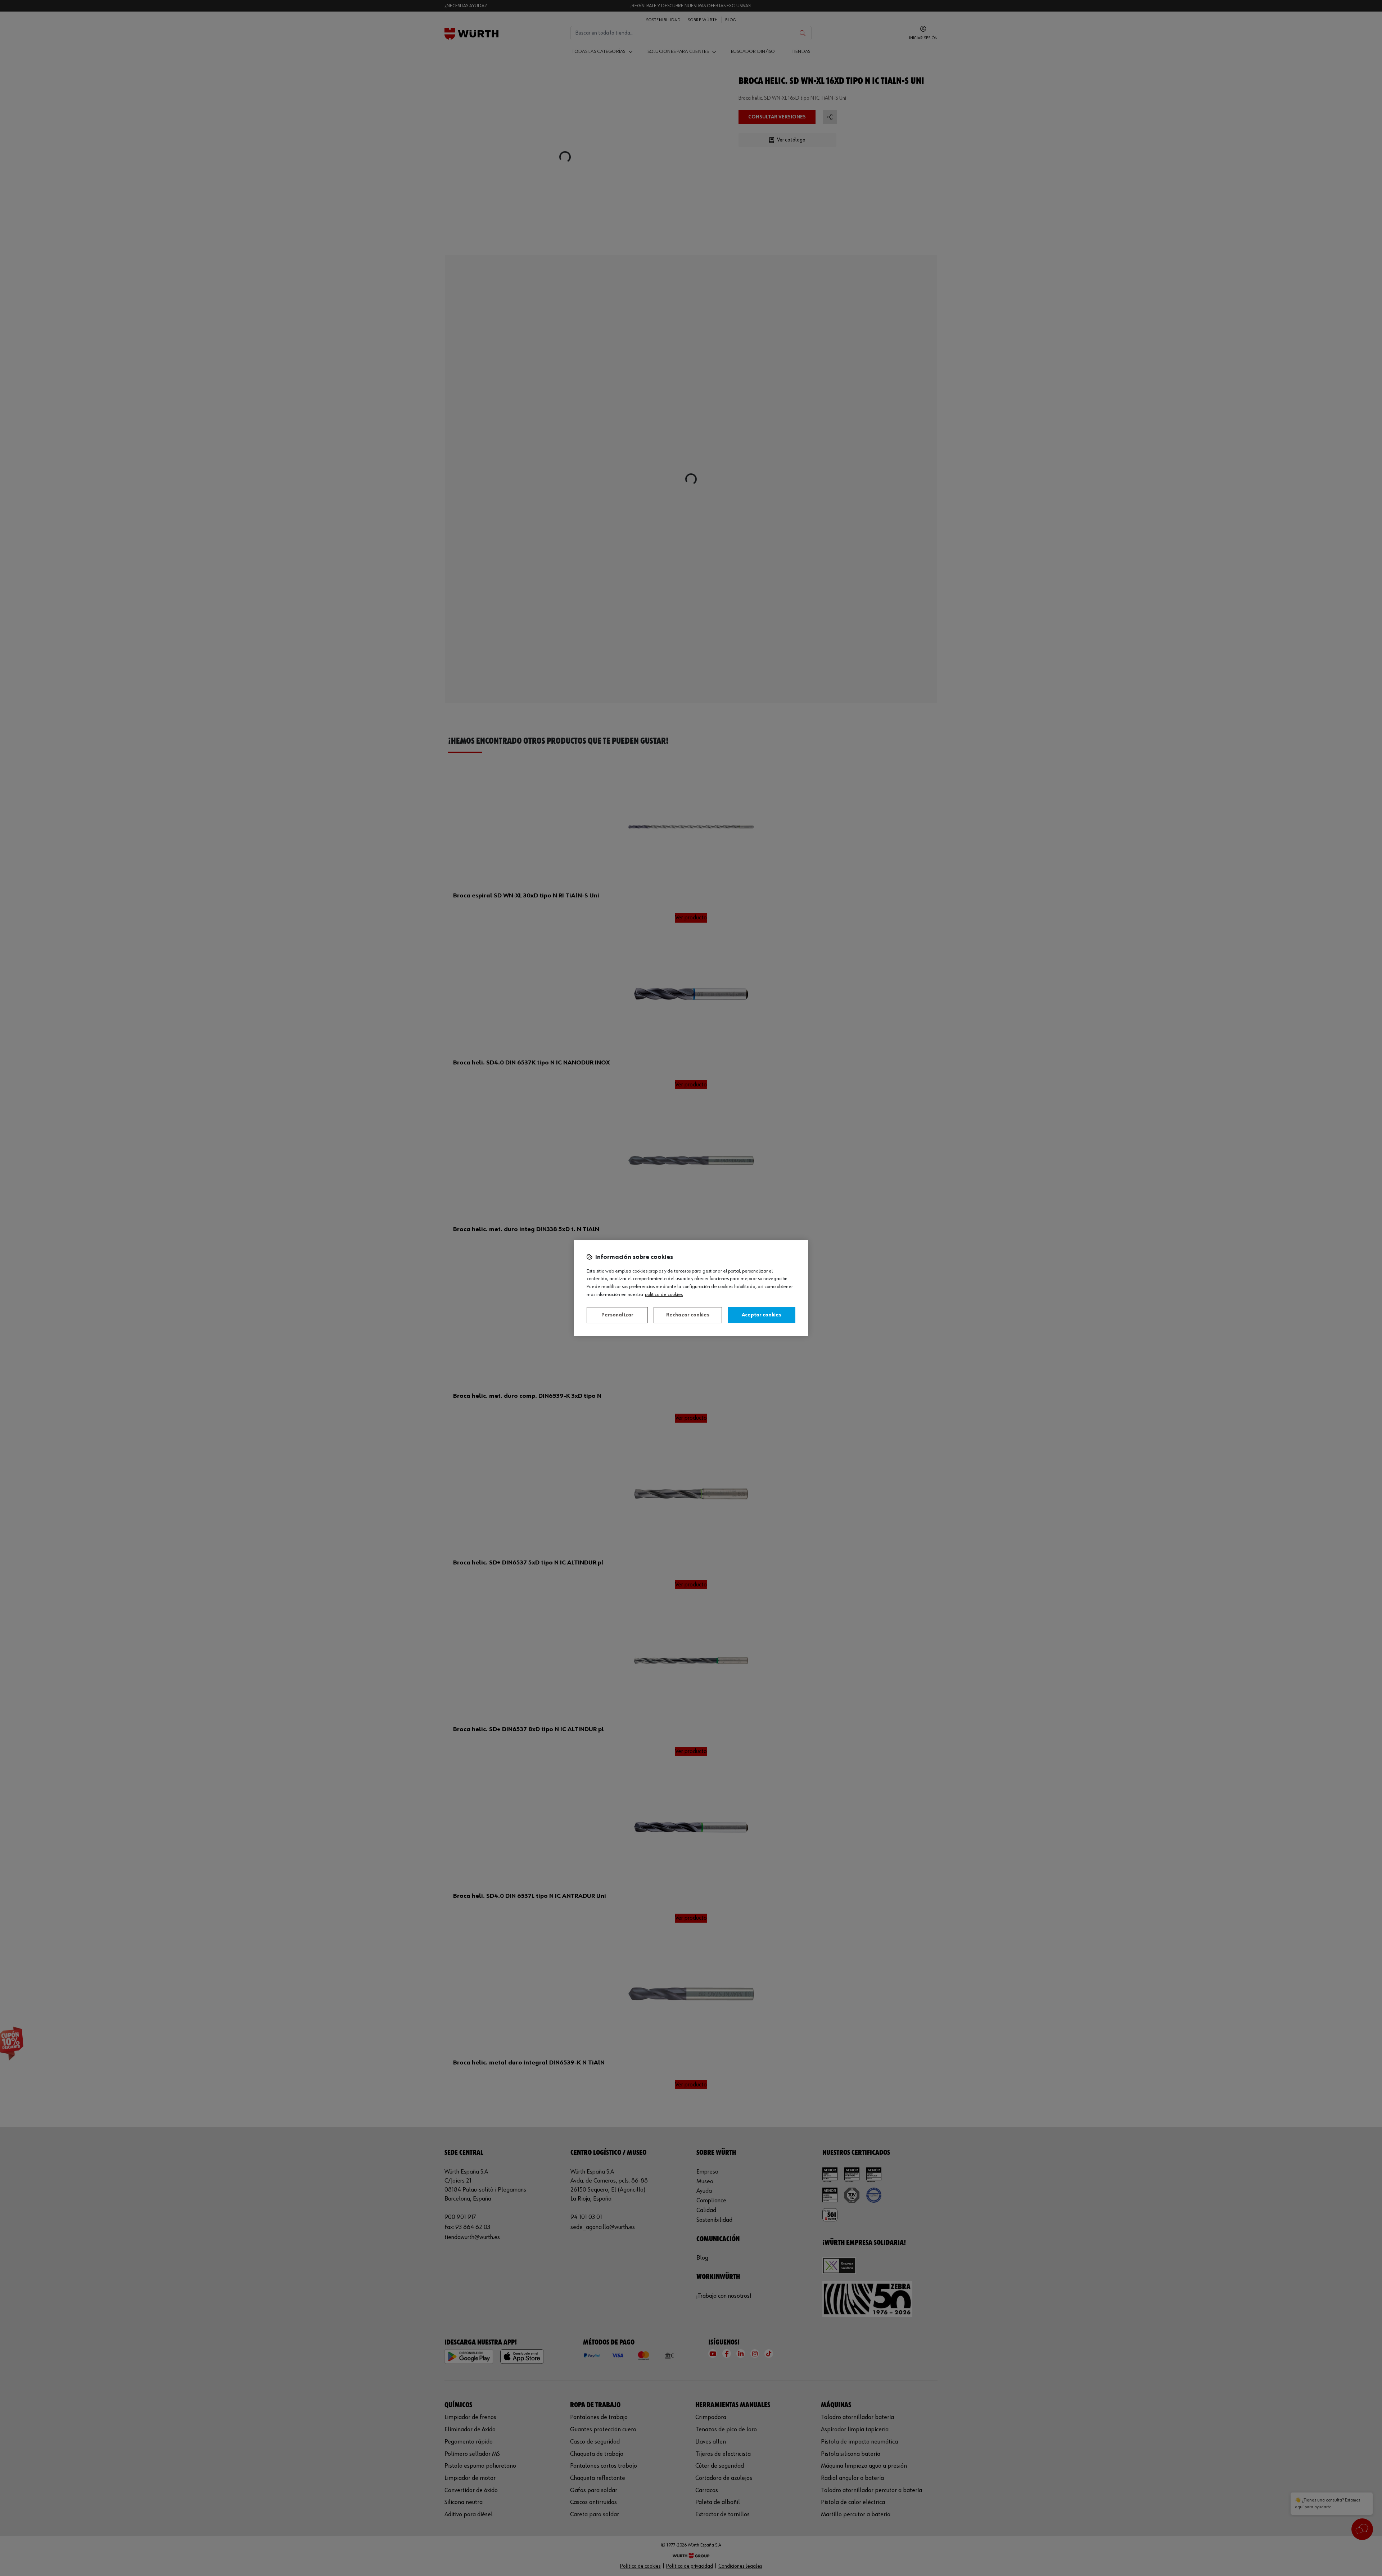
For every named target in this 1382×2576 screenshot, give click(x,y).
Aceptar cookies (762, 1315)
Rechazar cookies (688, 1315)
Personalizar (617, 1315)
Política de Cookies (664, 1294)
